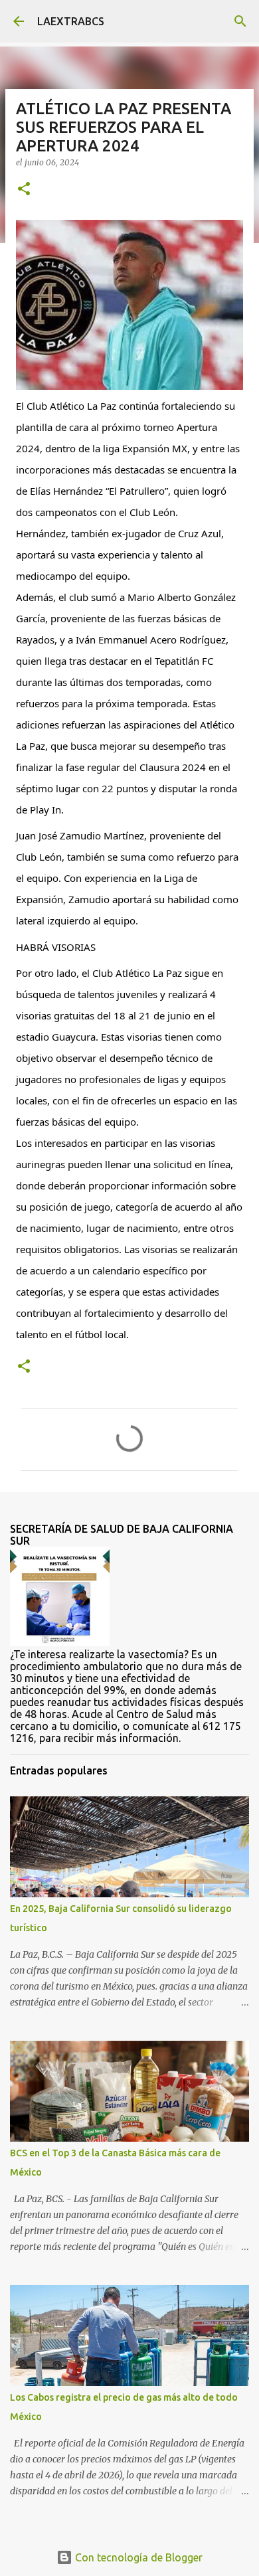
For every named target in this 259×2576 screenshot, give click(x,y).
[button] (24, 190)
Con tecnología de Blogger (137, 2557)
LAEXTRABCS (71, 21)
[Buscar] (240, 21)
